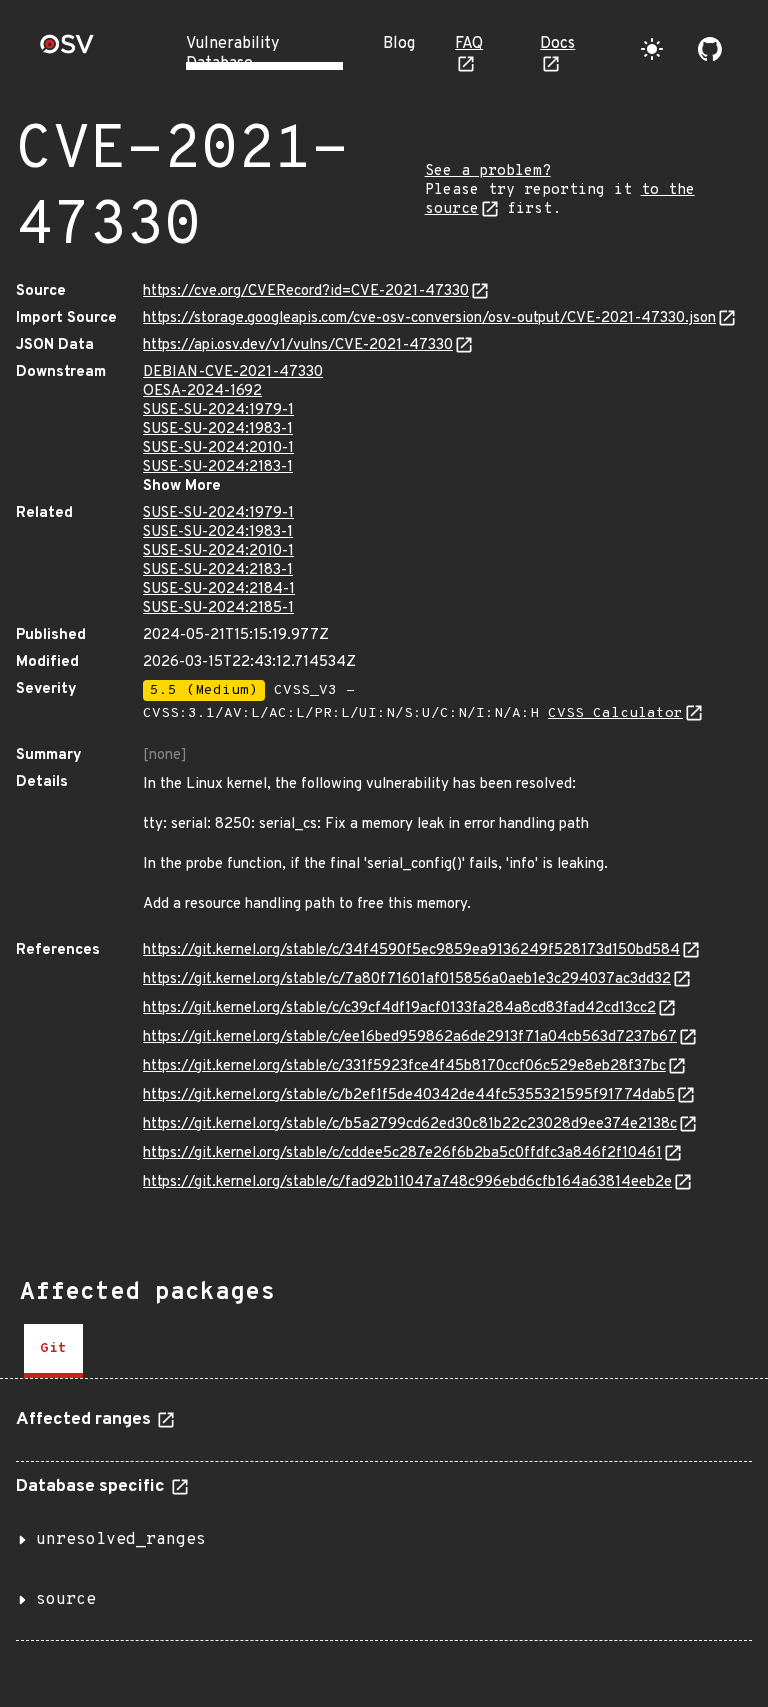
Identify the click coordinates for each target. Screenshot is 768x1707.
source (66, 1600)
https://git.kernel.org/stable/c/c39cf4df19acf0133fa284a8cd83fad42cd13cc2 (399, 1008)
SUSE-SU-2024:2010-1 (218, 448)
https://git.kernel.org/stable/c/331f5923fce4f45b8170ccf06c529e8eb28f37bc (404, 1066)
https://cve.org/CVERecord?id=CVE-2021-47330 (306, 291)
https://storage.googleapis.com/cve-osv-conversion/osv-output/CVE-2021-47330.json (429, 318)
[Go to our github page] (710, 49)
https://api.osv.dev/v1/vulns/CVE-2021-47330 (298, 345)
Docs (557, 44)
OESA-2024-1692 (202, 391)
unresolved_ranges (121, 1540)
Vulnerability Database (232, 54)
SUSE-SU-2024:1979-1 (218, 410)
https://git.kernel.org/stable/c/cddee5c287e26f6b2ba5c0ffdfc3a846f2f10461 (402, 1153)
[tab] (53, 1351)
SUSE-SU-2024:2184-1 (219, 589)
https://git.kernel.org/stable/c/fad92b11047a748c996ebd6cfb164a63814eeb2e (407, 1182)
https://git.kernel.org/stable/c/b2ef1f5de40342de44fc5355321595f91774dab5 (409, 1095)
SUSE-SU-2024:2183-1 (218, 467)
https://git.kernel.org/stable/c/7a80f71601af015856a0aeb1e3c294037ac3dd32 (407, 979)
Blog (399, 44)
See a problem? (488, 171)
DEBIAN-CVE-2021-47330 (233, 372)
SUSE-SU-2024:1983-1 (218, 429)
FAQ (469, 44)
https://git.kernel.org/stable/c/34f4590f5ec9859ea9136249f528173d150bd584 (411, 950)
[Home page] (67, 50)
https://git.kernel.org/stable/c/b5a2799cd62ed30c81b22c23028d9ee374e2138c (410, 1124)
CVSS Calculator (615, 713)
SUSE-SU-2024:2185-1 (218, 608)
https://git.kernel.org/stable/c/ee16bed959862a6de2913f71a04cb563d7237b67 (410, 1037)
